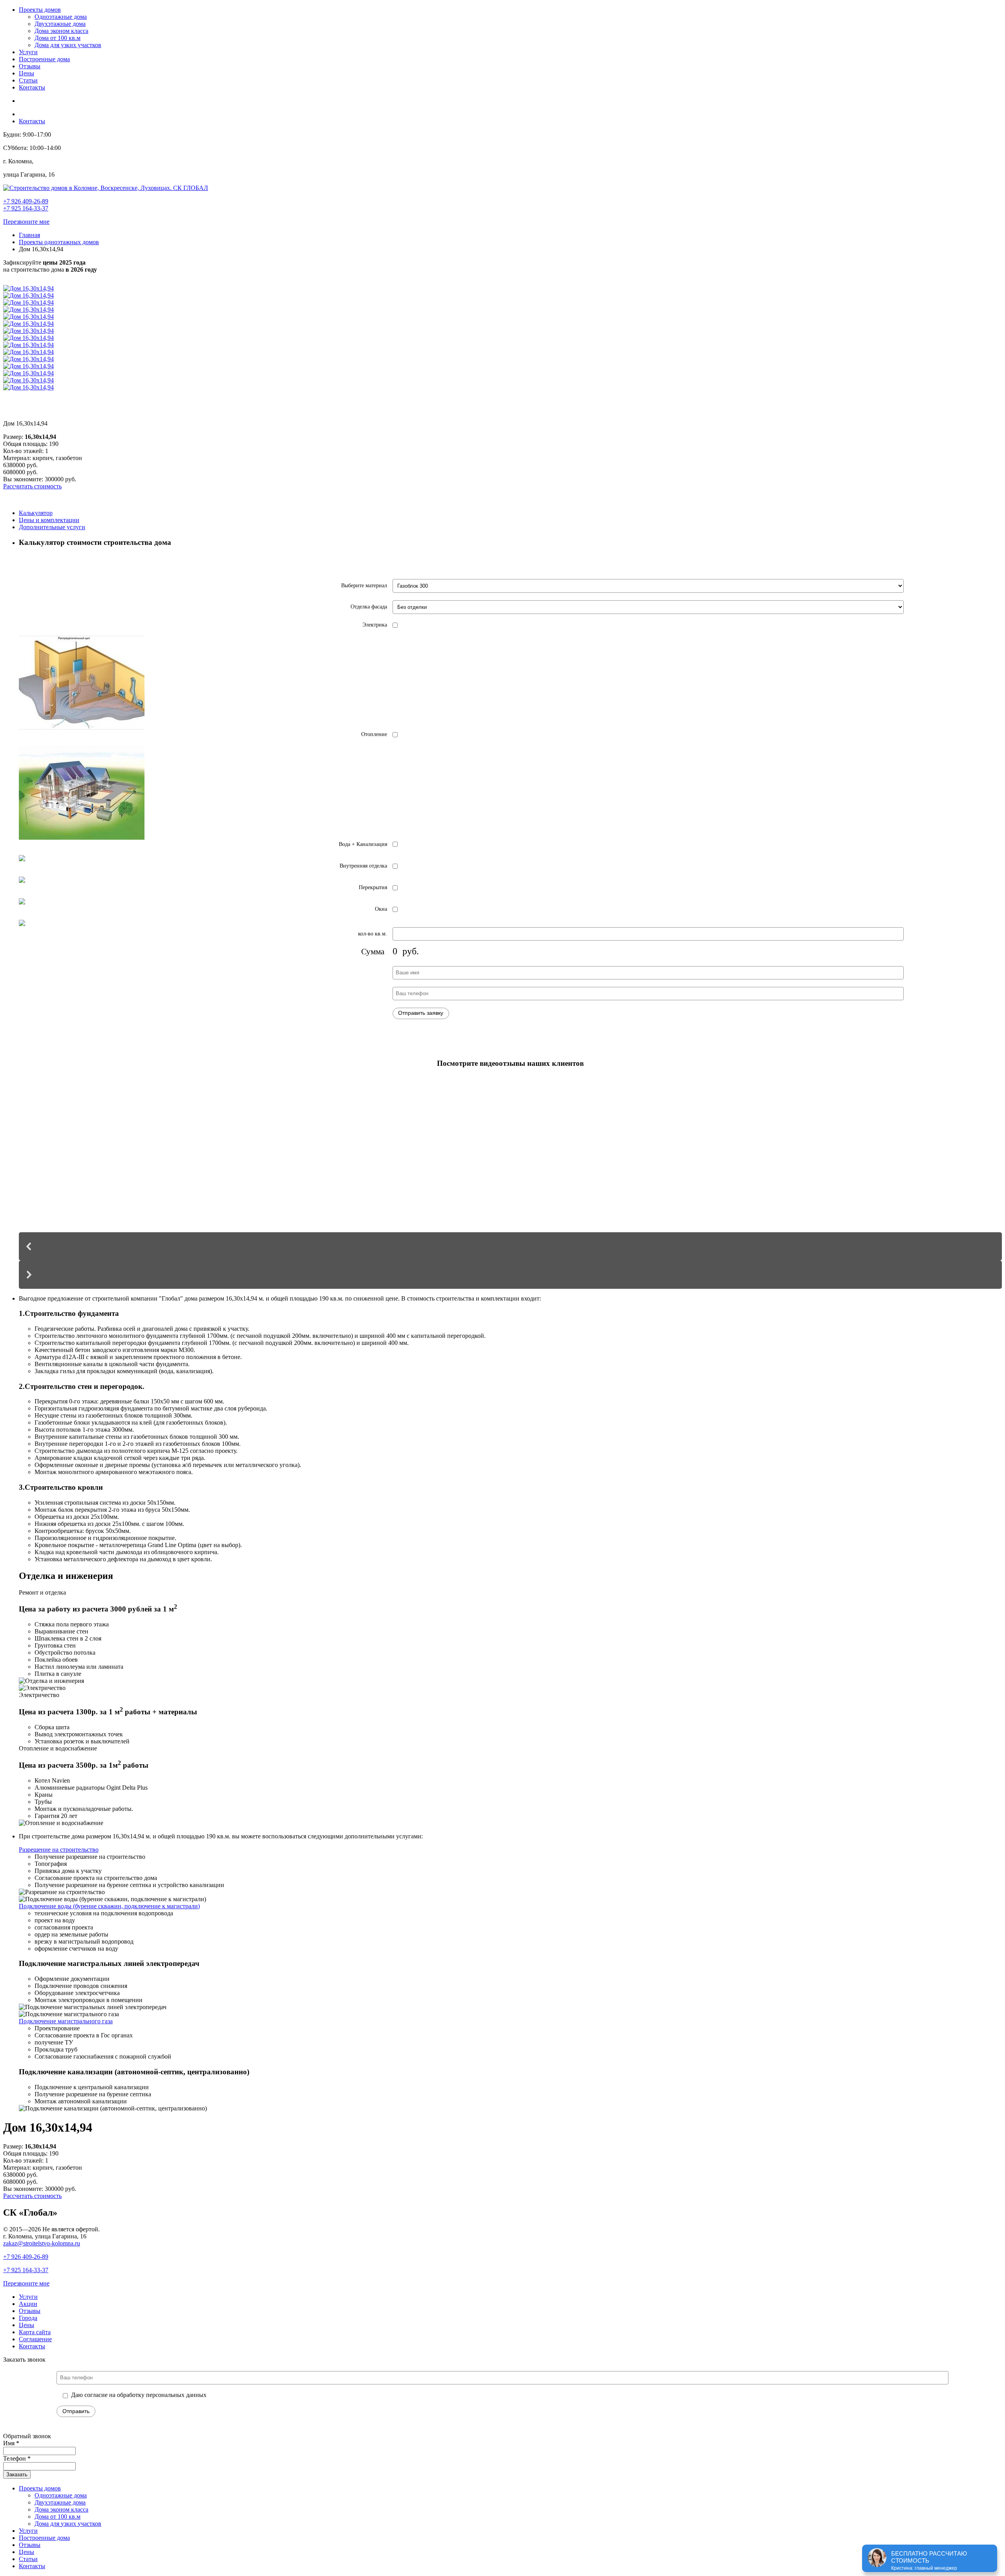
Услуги (28, 52)
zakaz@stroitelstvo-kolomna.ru (42, 2243)
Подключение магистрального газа (66, 2021)
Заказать (17, 2475)
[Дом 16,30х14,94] (28, 288)
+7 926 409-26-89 (26, 201)
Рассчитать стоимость (32, 486)
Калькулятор (36, 513)
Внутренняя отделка (363, 866)
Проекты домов (40, 10)
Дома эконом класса (61, 31)
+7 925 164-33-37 (26, 208)
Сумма (373, 952)
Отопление (374, 734)
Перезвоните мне (26, 222)
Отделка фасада (369, 607)
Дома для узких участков (68, 45)
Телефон (17, 2458)
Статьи (28, 80)
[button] (510, 1246)
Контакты (32, 87)
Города (28, 2318)
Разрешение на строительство (59, 1850)
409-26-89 (26, 2257)
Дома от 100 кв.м (58, 38)
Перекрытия (373, 887)
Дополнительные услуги (52, 527)
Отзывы (30, 66)
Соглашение (35, 2339)
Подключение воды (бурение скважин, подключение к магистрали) (109, 1906)
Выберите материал (364, 586)
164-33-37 (26, 2270)
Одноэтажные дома (61, 17)
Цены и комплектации (49, 520)
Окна (381, 909)
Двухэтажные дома (60, 24)
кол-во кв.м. (373, 934)
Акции (28, 2304)
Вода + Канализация (363, 844)
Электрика (375, 625)
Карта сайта (35, 2332)
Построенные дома (44, 59)
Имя (11, 2443)
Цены (26, 73)
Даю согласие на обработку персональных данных (139, 2395)
